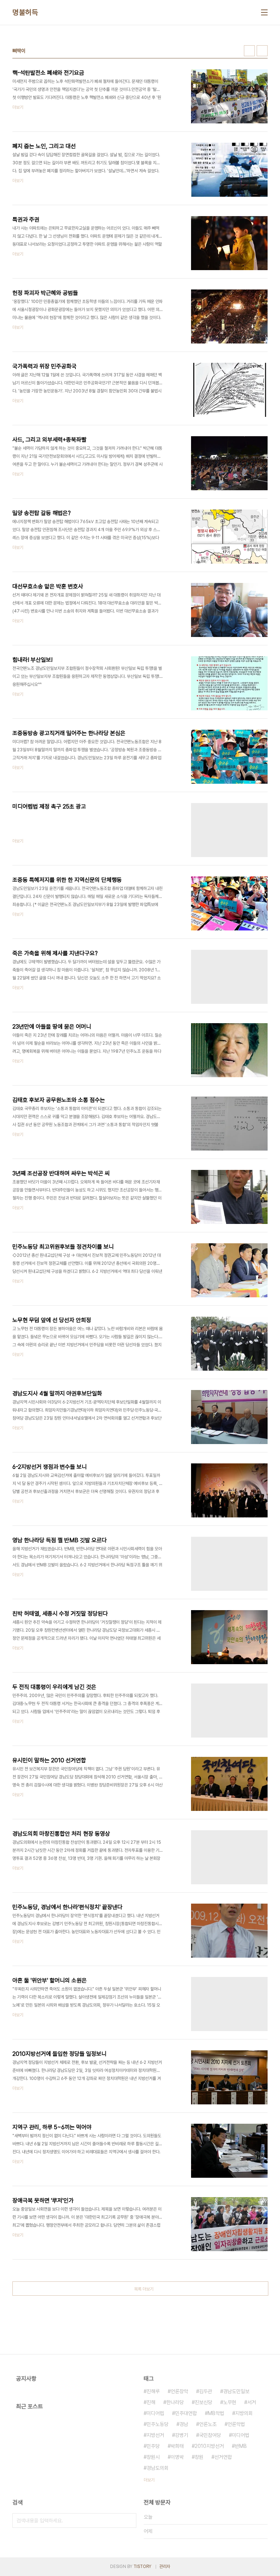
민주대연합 (186, 2413)
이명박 (177, 2457)
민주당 (153, 2446)
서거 (252, 2402)
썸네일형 (249, 51)
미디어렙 (155, 2413)
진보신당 (203, 2402)
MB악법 (216, 2413)
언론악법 (236, 2424)
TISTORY (142, 2567)
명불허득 (25, 12)
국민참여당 (210, 2435)
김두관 (206, 2391)
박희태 (177, 2446)
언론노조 (208, 2424)
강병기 (182, 2435)
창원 (199, 2457)
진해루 (153, 2391)
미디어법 (241, 2435)
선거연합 (223, 2457)
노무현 (230, 2402)
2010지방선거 (209, 2446)
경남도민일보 (236, 2391)
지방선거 (155, 2435)
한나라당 (175, 2402)
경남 (184, 2424)
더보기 (149, 2480)
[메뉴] (264, 12)
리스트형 (262, 51)
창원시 (153, 2457)
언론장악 (179, 2391)
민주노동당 (157, 2424)
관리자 (165, 2567)
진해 (151, 2402)
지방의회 (244, 2413)
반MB (241, 2446)
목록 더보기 (144, 2289)
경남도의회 (157, 2468)
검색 (129, 2521)
